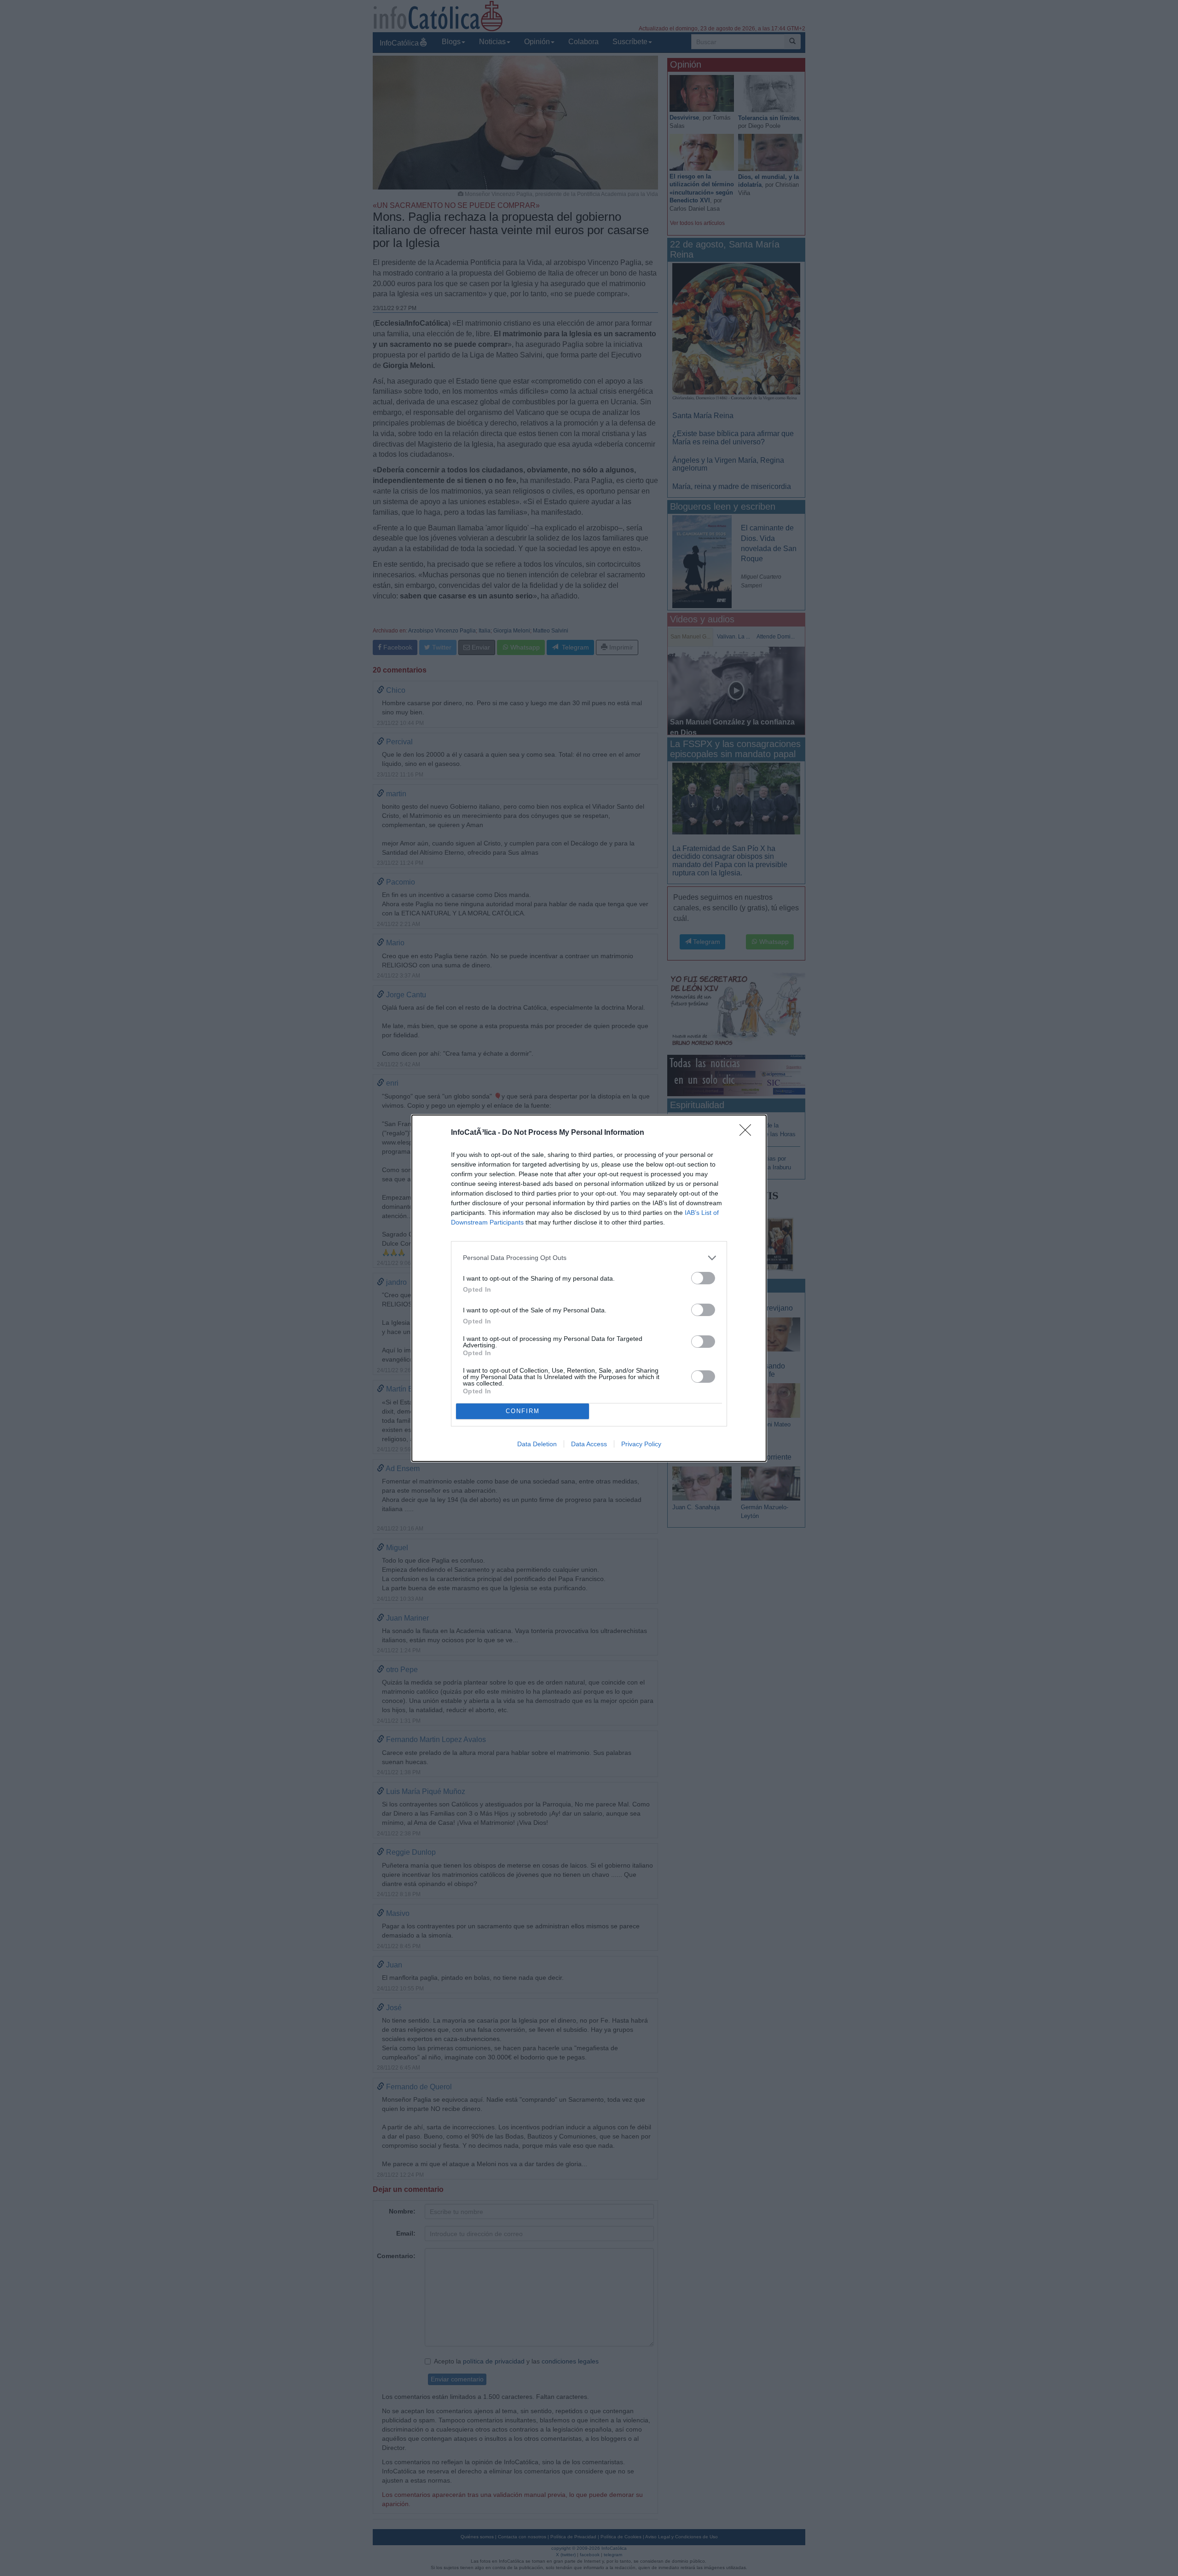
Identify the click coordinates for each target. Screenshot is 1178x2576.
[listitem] (589, 1258)
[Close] (748, 1133)
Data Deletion (537, 1444)
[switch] (703, 1278)
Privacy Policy (641, 1444)
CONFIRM (523, 1411)
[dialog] (589, 1288)
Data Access (589, 1444)
